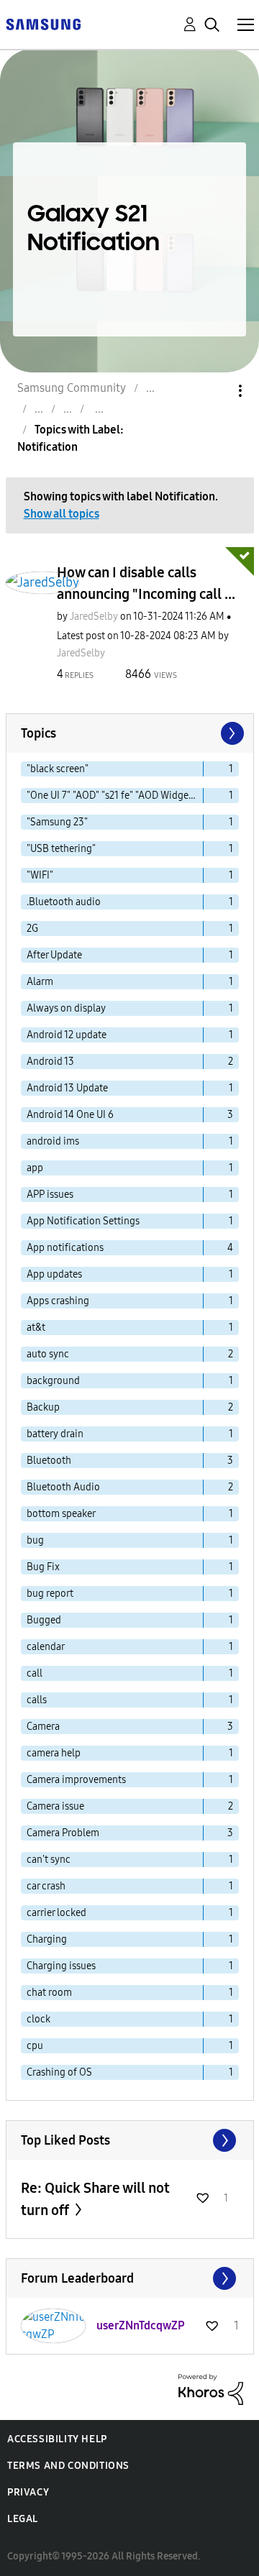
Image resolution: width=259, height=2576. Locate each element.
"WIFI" (40, 875)
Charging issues (61, 1966)
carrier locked (56, 1913)
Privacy (28, 2492)
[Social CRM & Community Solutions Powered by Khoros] (211, 2389)
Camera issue (55, 1806)
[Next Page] (231, 733)
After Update (54, 955)
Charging (47, 1939)
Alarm (40, 982)
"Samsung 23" (57, 822)
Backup (43, 1407)
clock (38, 2019)
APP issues (50, 1195)
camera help (54, 1753)
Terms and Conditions (68, 2466)
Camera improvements (76, 1780)
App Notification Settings (83, 1221)
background (53, 1381)
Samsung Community (72, 388)
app (35, 1168)
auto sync (48, 1354)
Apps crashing (58, 1301)
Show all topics (62, 514)
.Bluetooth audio (64, 902)
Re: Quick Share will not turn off (95, 2199)
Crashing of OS (59, 2072)
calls (37, 1700)
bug (35, 1540)
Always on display (66, 1008)
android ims (53, 1141)
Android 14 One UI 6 (70, 1115)
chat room (49, 1993)
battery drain (55, 1434)
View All (130, 2140)
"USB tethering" (61, 849)
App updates (54, 1274)
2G (32, 929)
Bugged (44, 1620)
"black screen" (58, 769)
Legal (23, 2519)
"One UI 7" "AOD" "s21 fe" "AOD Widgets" (113, 796)
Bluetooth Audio (63, 1487)
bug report (50, 1594)
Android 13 (50, 1062)
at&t (36, 1328)
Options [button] (216, 391)
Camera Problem (63, 1833)
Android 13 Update (67, 1088)
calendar (46, 1647)
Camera (43, 1727)
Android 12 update (67, 1035)
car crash (46, 1886)
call (35, 1673)
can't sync (49, 1860)
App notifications (65, 1248)
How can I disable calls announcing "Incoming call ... (146, 583)
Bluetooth (49, 1461)
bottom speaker (61, 1514)
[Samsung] (43, 23)
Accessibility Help (57, 2439)
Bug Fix (43, 1567)
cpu (35, 2046)
